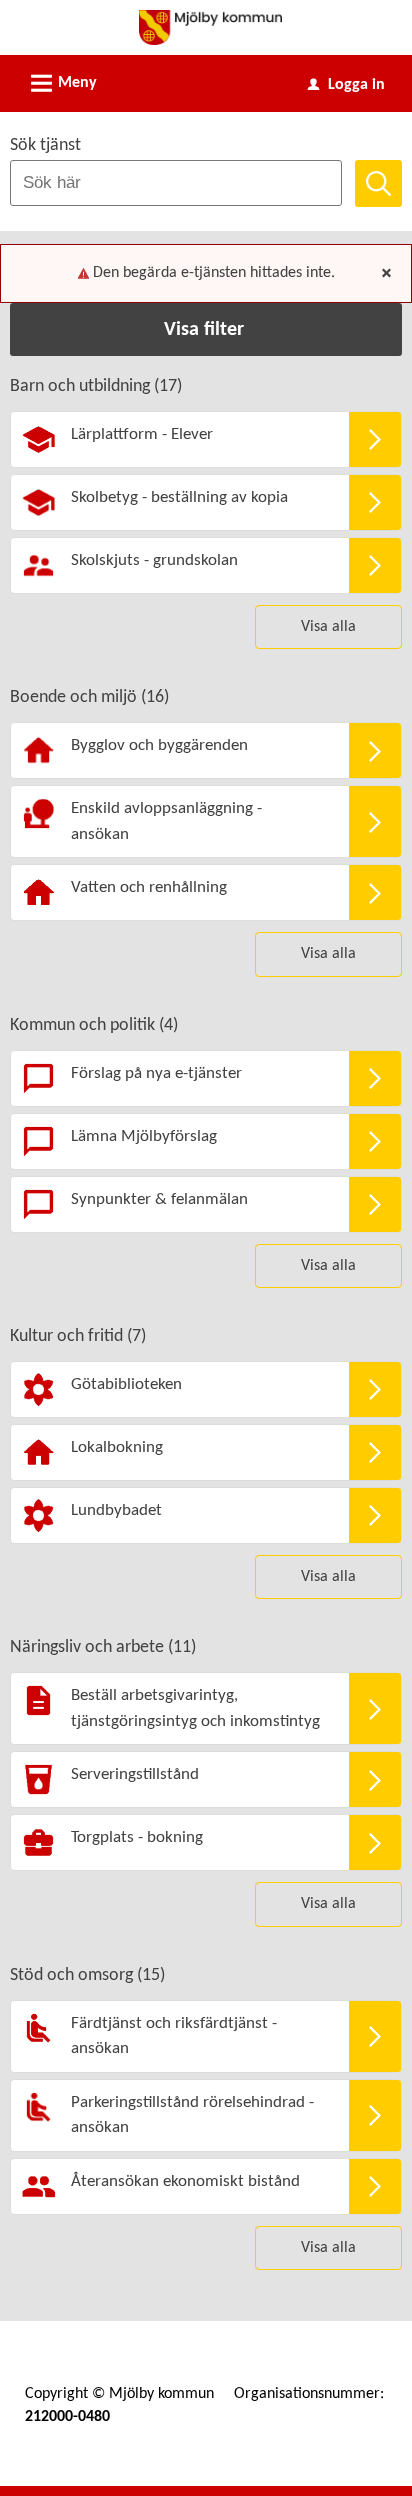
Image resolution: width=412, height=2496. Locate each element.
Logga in (346, 85)
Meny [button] (61, 83)
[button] (206, 329)
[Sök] (378, 183)
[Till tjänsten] (375, 439)
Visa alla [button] (328, 627)
